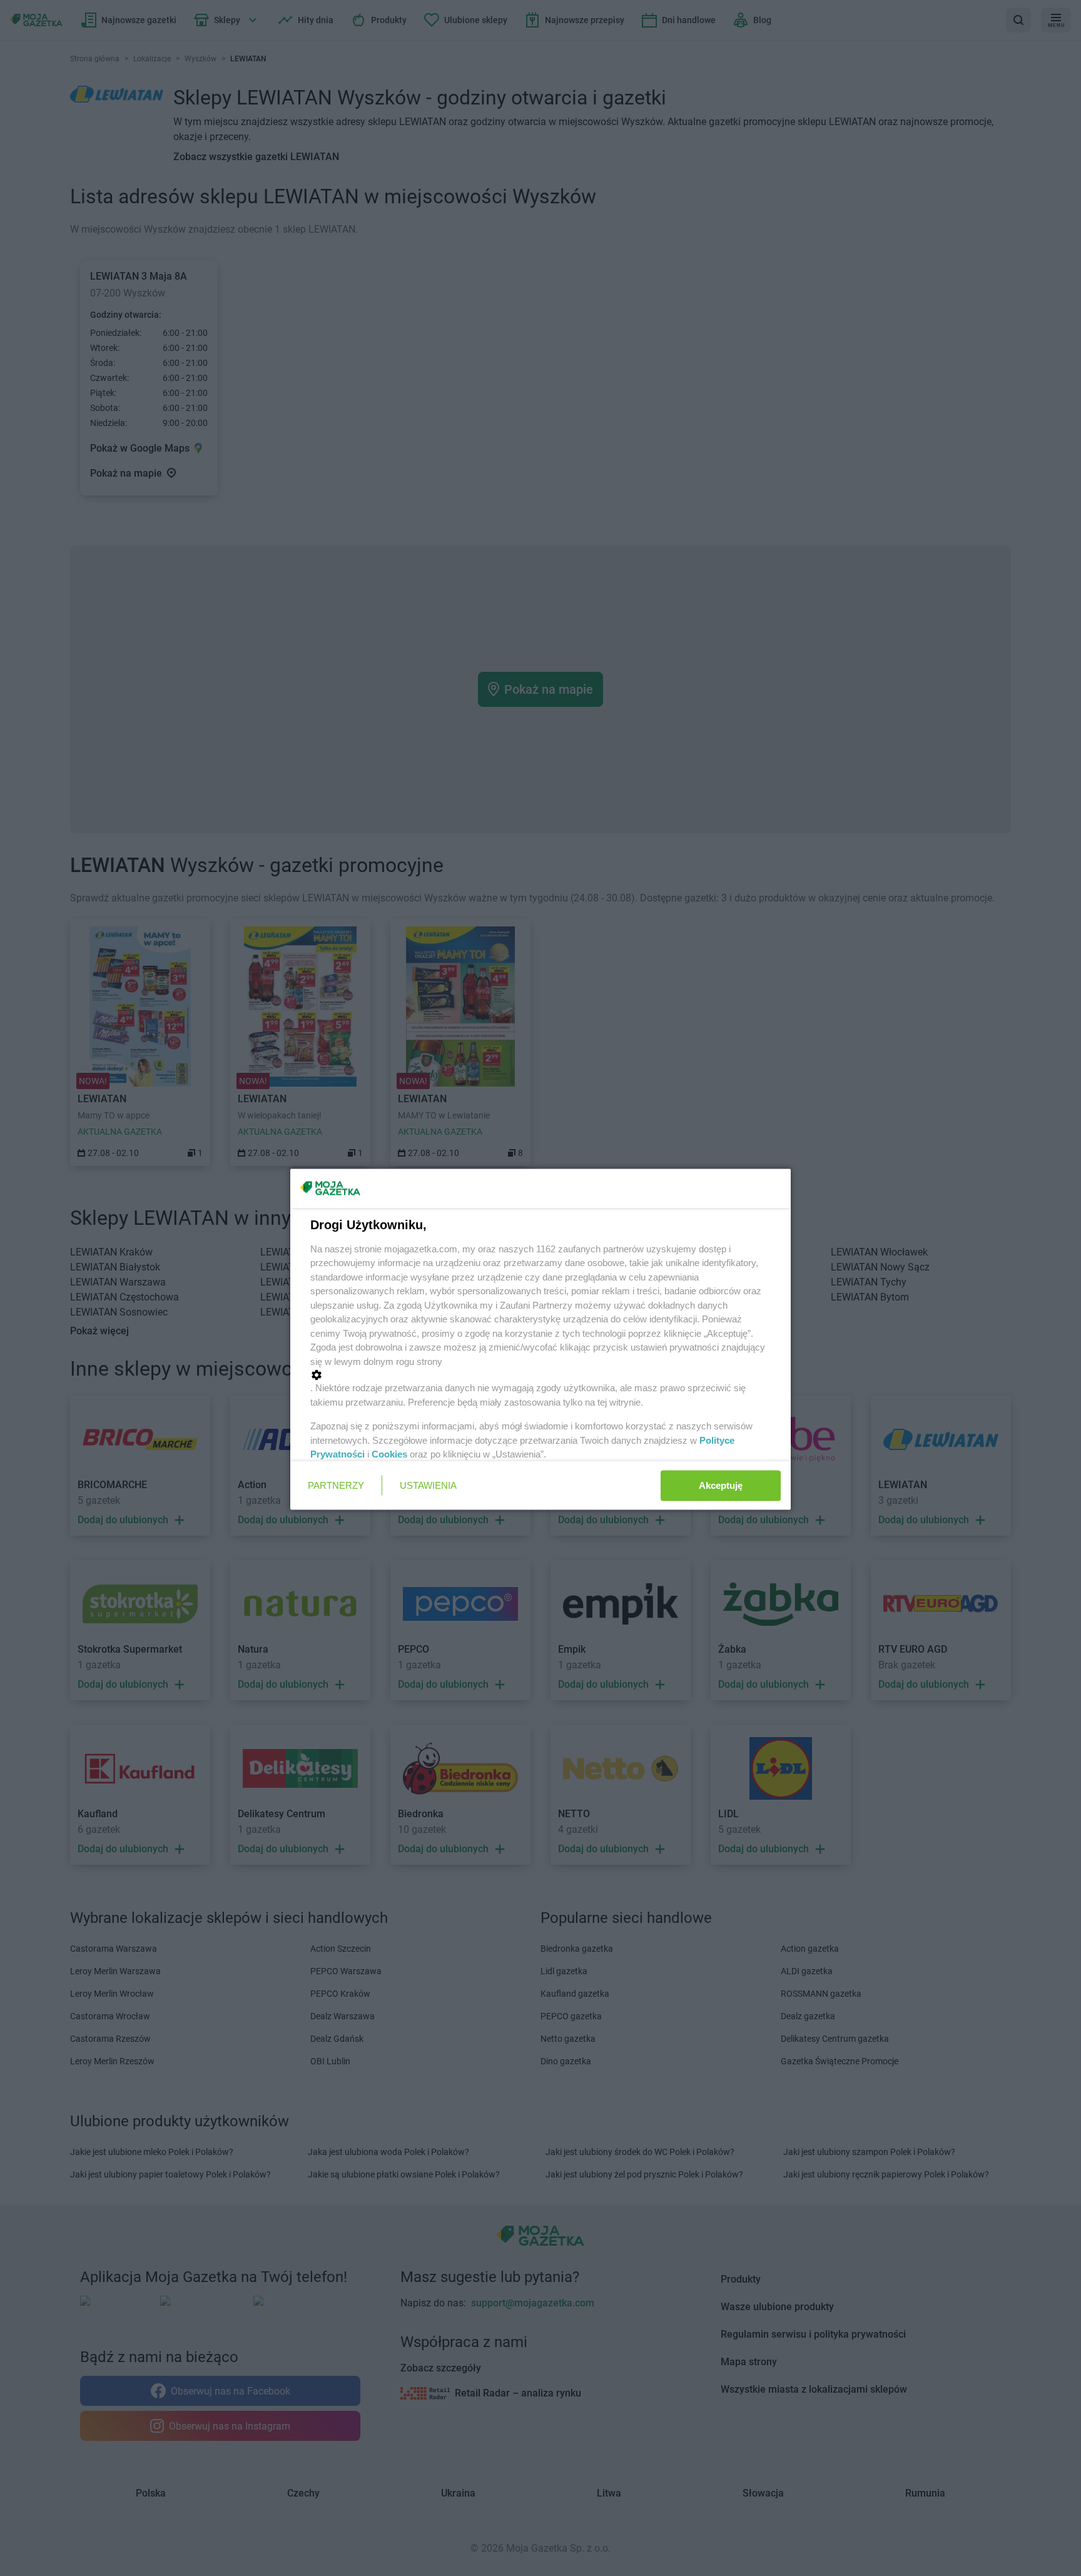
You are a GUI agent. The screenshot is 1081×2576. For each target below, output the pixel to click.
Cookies (389, 1454)
